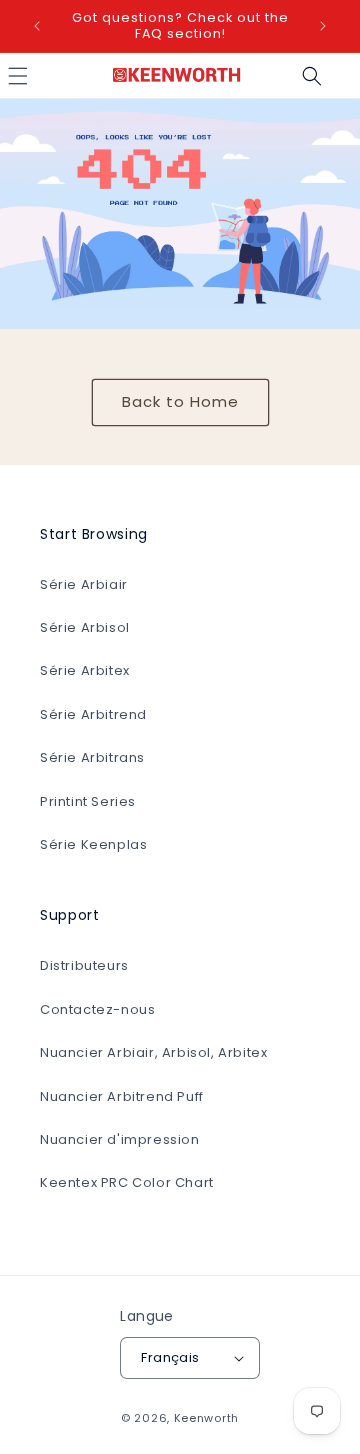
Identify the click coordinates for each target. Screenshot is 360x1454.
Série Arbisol (85, 627)
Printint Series (88, 801)
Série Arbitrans (92, 757)
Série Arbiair (84, 584)
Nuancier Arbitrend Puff (122, 1096)
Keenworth (206, 1418)
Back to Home (180, 401)
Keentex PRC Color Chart (127, 1182)
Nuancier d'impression (120, 1139)
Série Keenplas (93, 844)
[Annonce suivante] (323, 26)
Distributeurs (84, 965)
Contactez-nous (97, 1009)
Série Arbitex (85, 670)
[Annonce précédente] (37, 26)
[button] (312, 76)
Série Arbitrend (93, 714)
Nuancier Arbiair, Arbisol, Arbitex (153, 1052)
